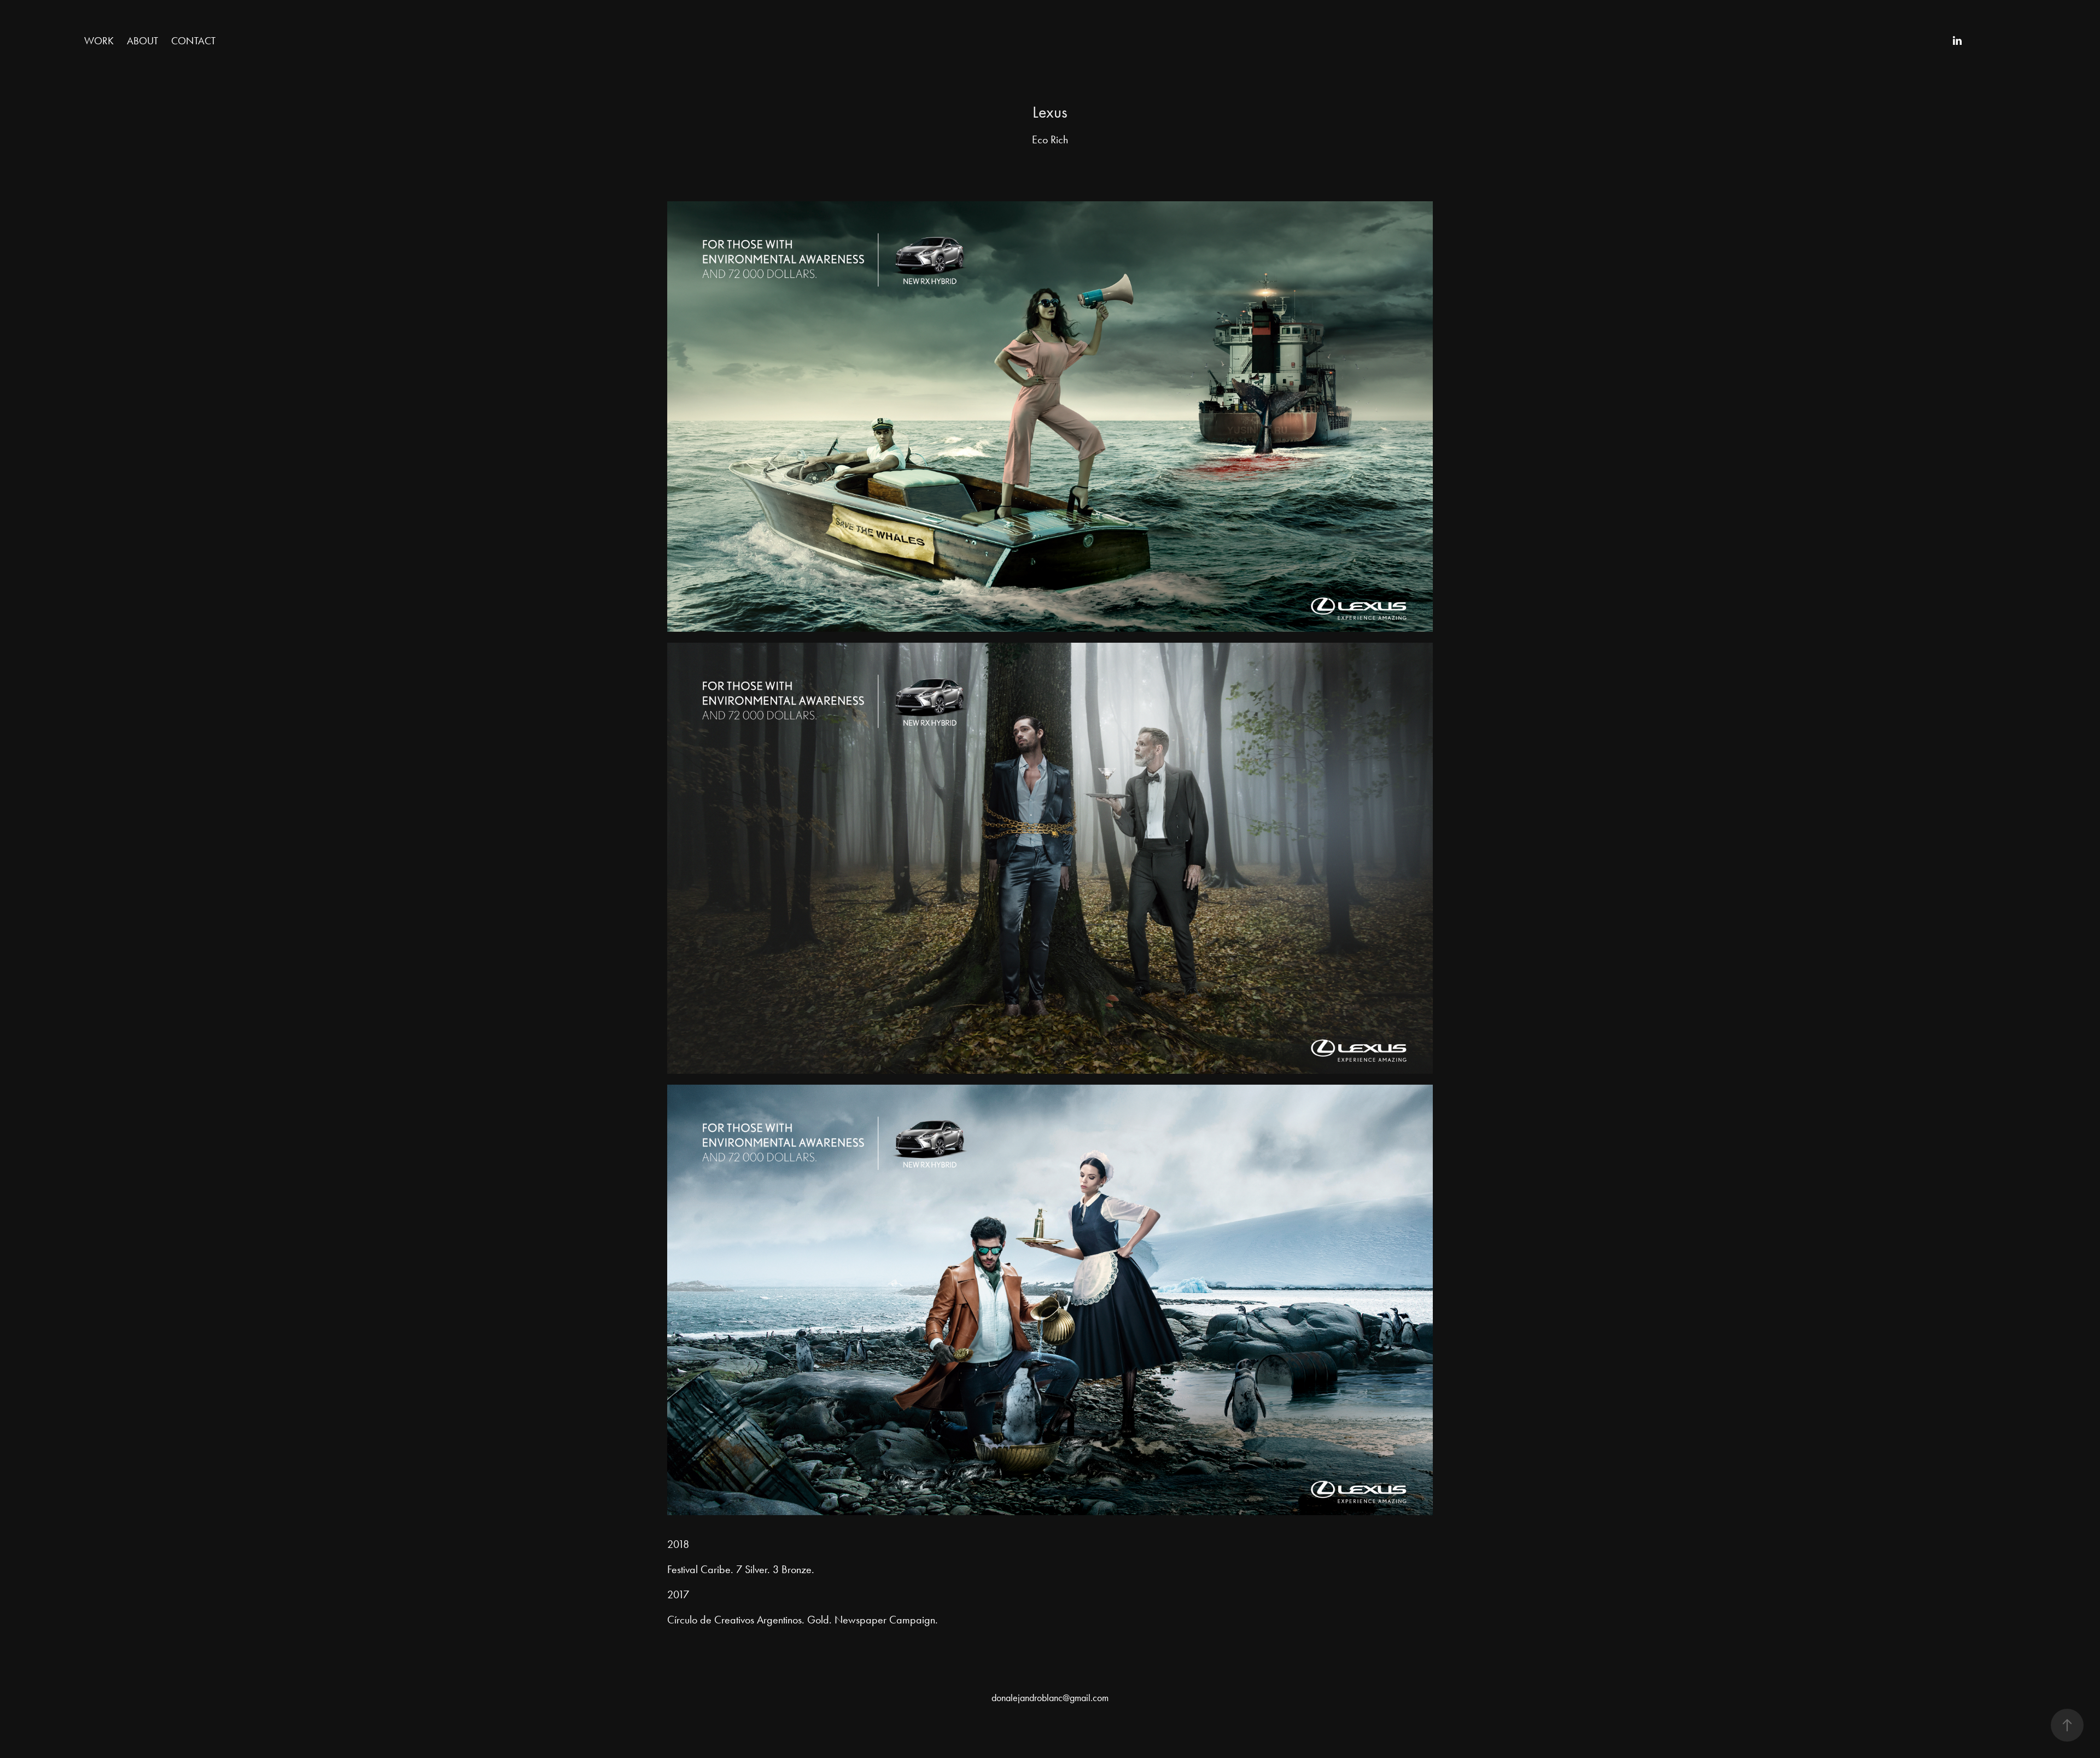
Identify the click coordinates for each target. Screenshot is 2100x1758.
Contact (193, 41)
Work (99, 41)
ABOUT (142, 41)
